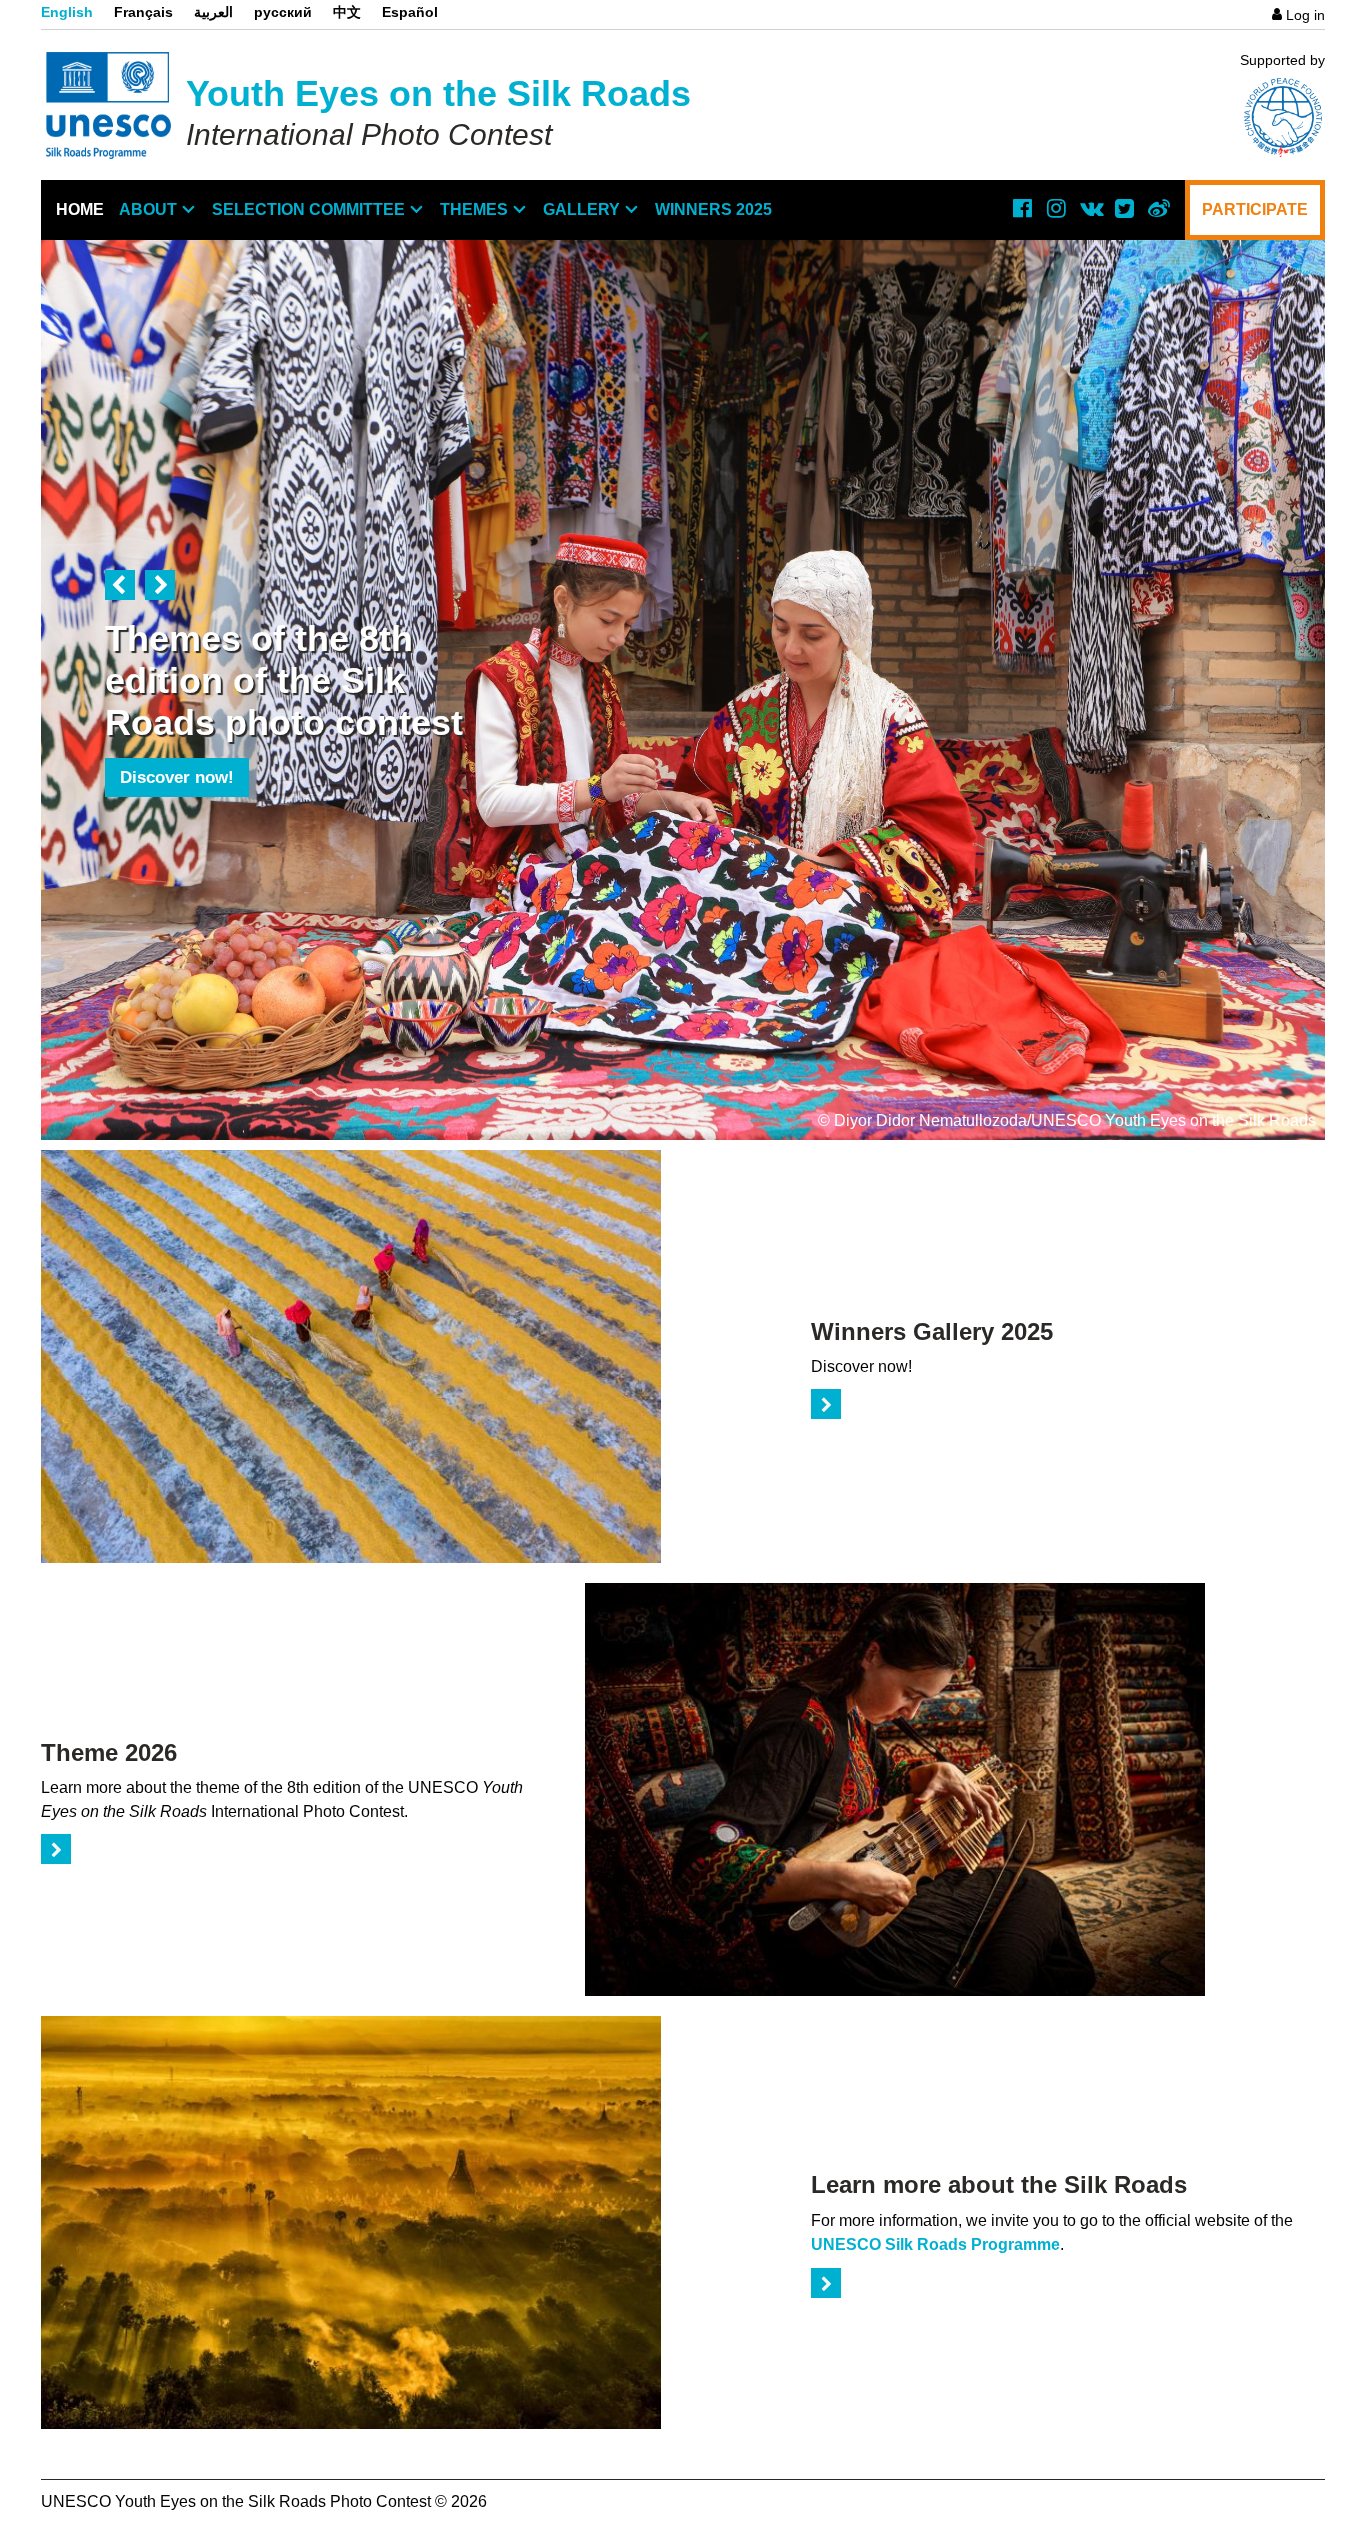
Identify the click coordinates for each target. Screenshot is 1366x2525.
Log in (1305, 15)
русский (283, 12)
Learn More (165, 819)
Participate (1255, 209)
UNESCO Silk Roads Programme (935, 2244)
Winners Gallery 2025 (932, 1331)
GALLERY (581, 209)
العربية (213, 12)
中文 (347, 12)
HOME (80, 209)
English (67, 12)
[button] (120, 585)
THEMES (474, 209)
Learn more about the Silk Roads (999, 2184)
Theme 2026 (109, 1752)
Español (410, 12)
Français (143, 12)
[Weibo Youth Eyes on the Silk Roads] (1158, 208)
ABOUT (148, 209)
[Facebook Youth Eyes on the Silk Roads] (1022, 208)
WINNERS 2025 (713, 209)
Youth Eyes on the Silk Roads (438, 93)
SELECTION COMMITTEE (308, 209)
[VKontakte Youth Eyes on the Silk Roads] (1090, 208)
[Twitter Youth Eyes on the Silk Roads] (1124, 208)
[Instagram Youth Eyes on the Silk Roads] (1056, 208)
